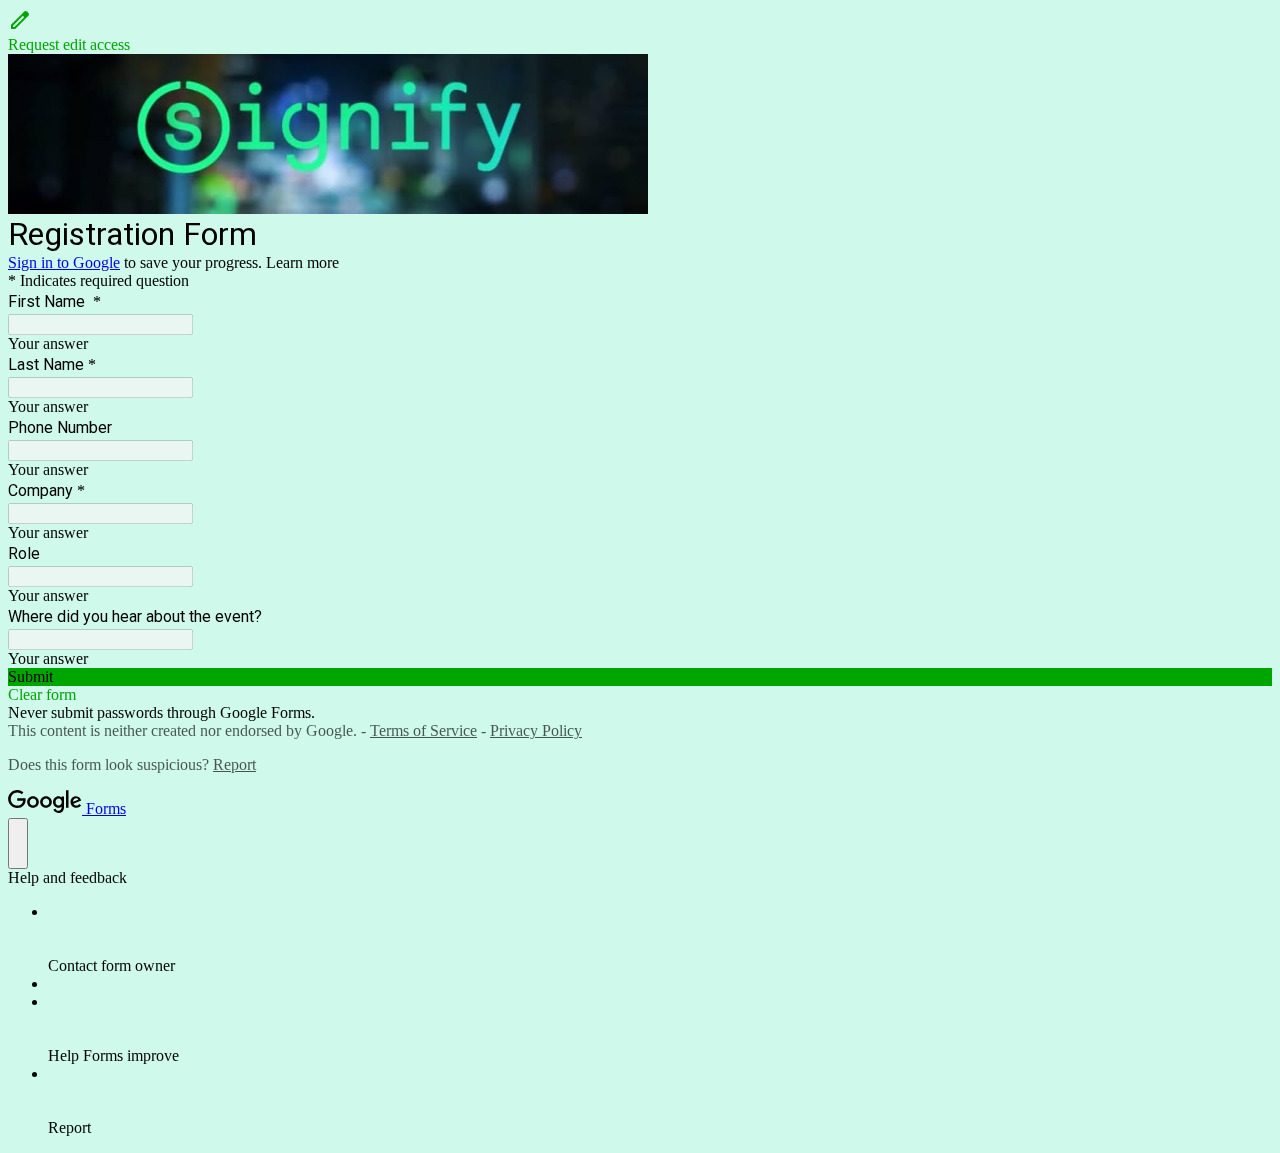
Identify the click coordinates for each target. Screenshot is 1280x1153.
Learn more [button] (302, 262)
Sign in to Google (64, 262)
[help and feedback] (18, 843)
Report (234, 764)
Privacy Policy (536, 730)
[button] (640, 31)
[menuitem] (660, 939)
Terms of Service (423, 730)
